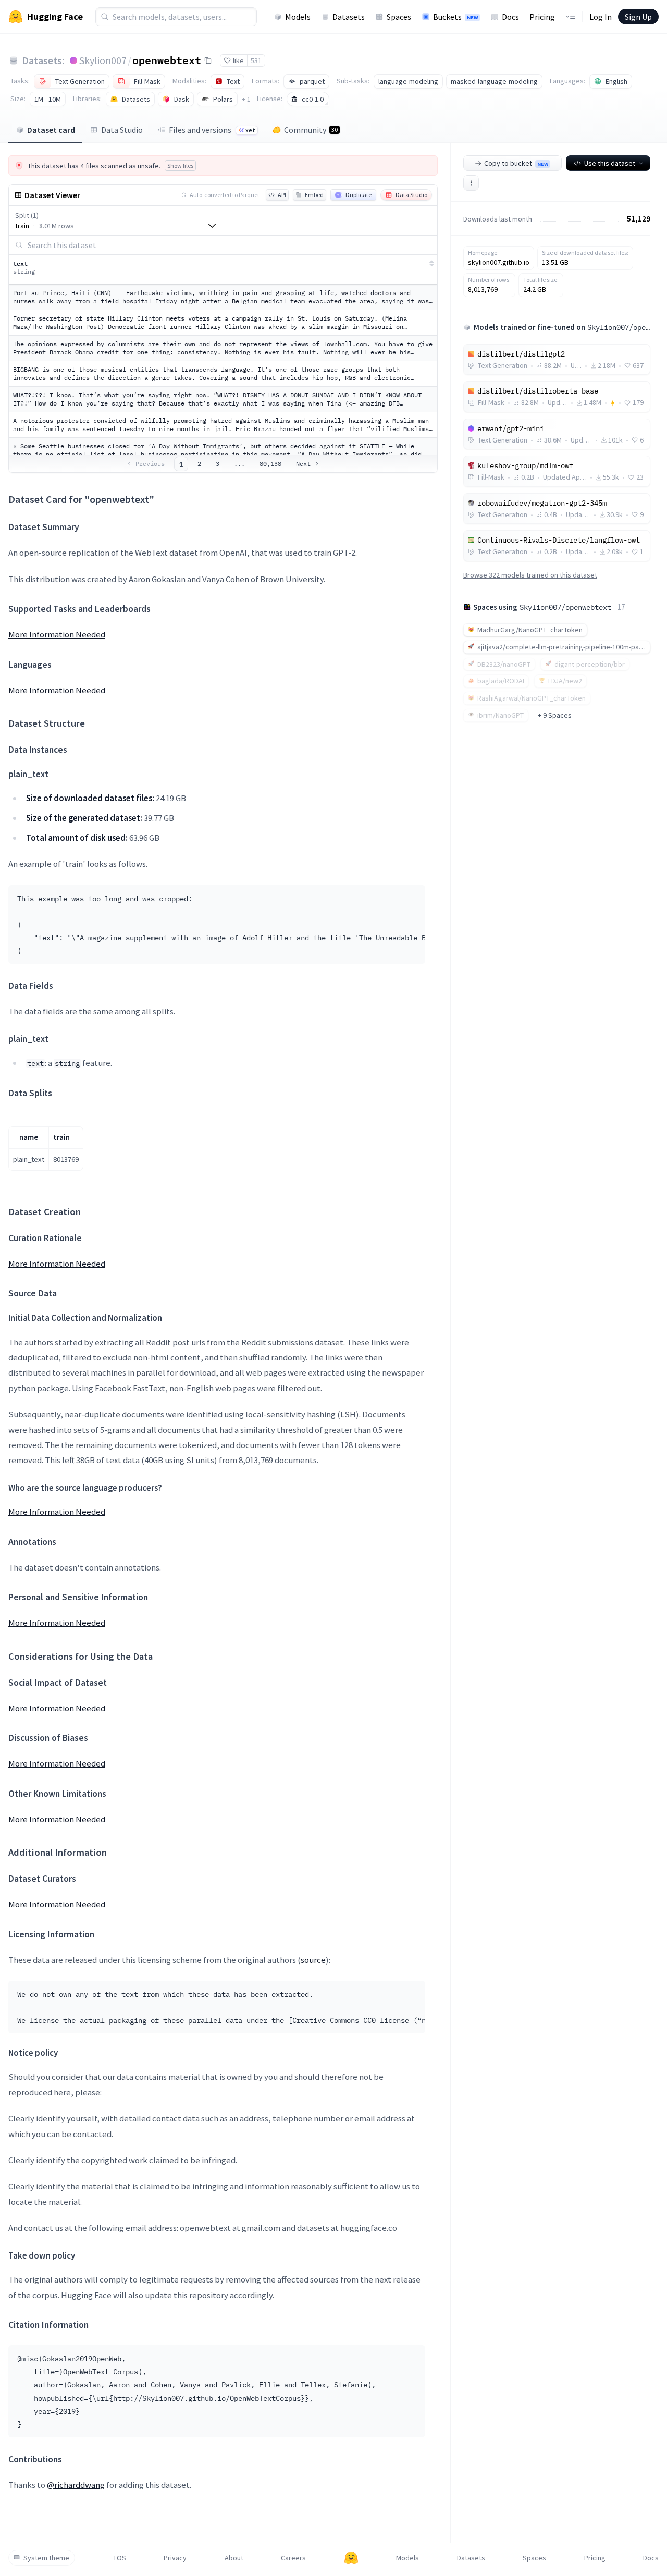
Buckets (455, 17)
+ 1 (246, 99)
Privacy (175, 2558)
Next (303, 464)
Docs (510, 17)
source (313, 1960)
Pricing (542, 17)
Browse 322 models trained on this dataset (530, 575)
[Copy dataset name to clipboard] (208, 60)
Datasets (349, 17)
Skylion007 (103, 60)
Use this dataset (610, 163)
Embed (314, 195)
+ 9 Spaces (555, 715)
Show (180, 165)
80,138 (270, 464)
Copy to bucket (516, 163)
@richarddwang (76, 2485)
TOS (120, 2558)
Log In (601, 17)
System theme (46, 2558)
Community (311, 130)
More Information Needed (57, 634)
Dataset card (51, 130)
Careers (293, 2558)
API (282, 195)
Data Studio (122, 130)
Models (298, 17)
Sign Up (638, 17)
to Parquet (225, 195)
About (234, 2558)
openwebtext (167, 60)
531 (256, 60)
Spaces (399, 17)
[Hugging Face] (351, 2558)
